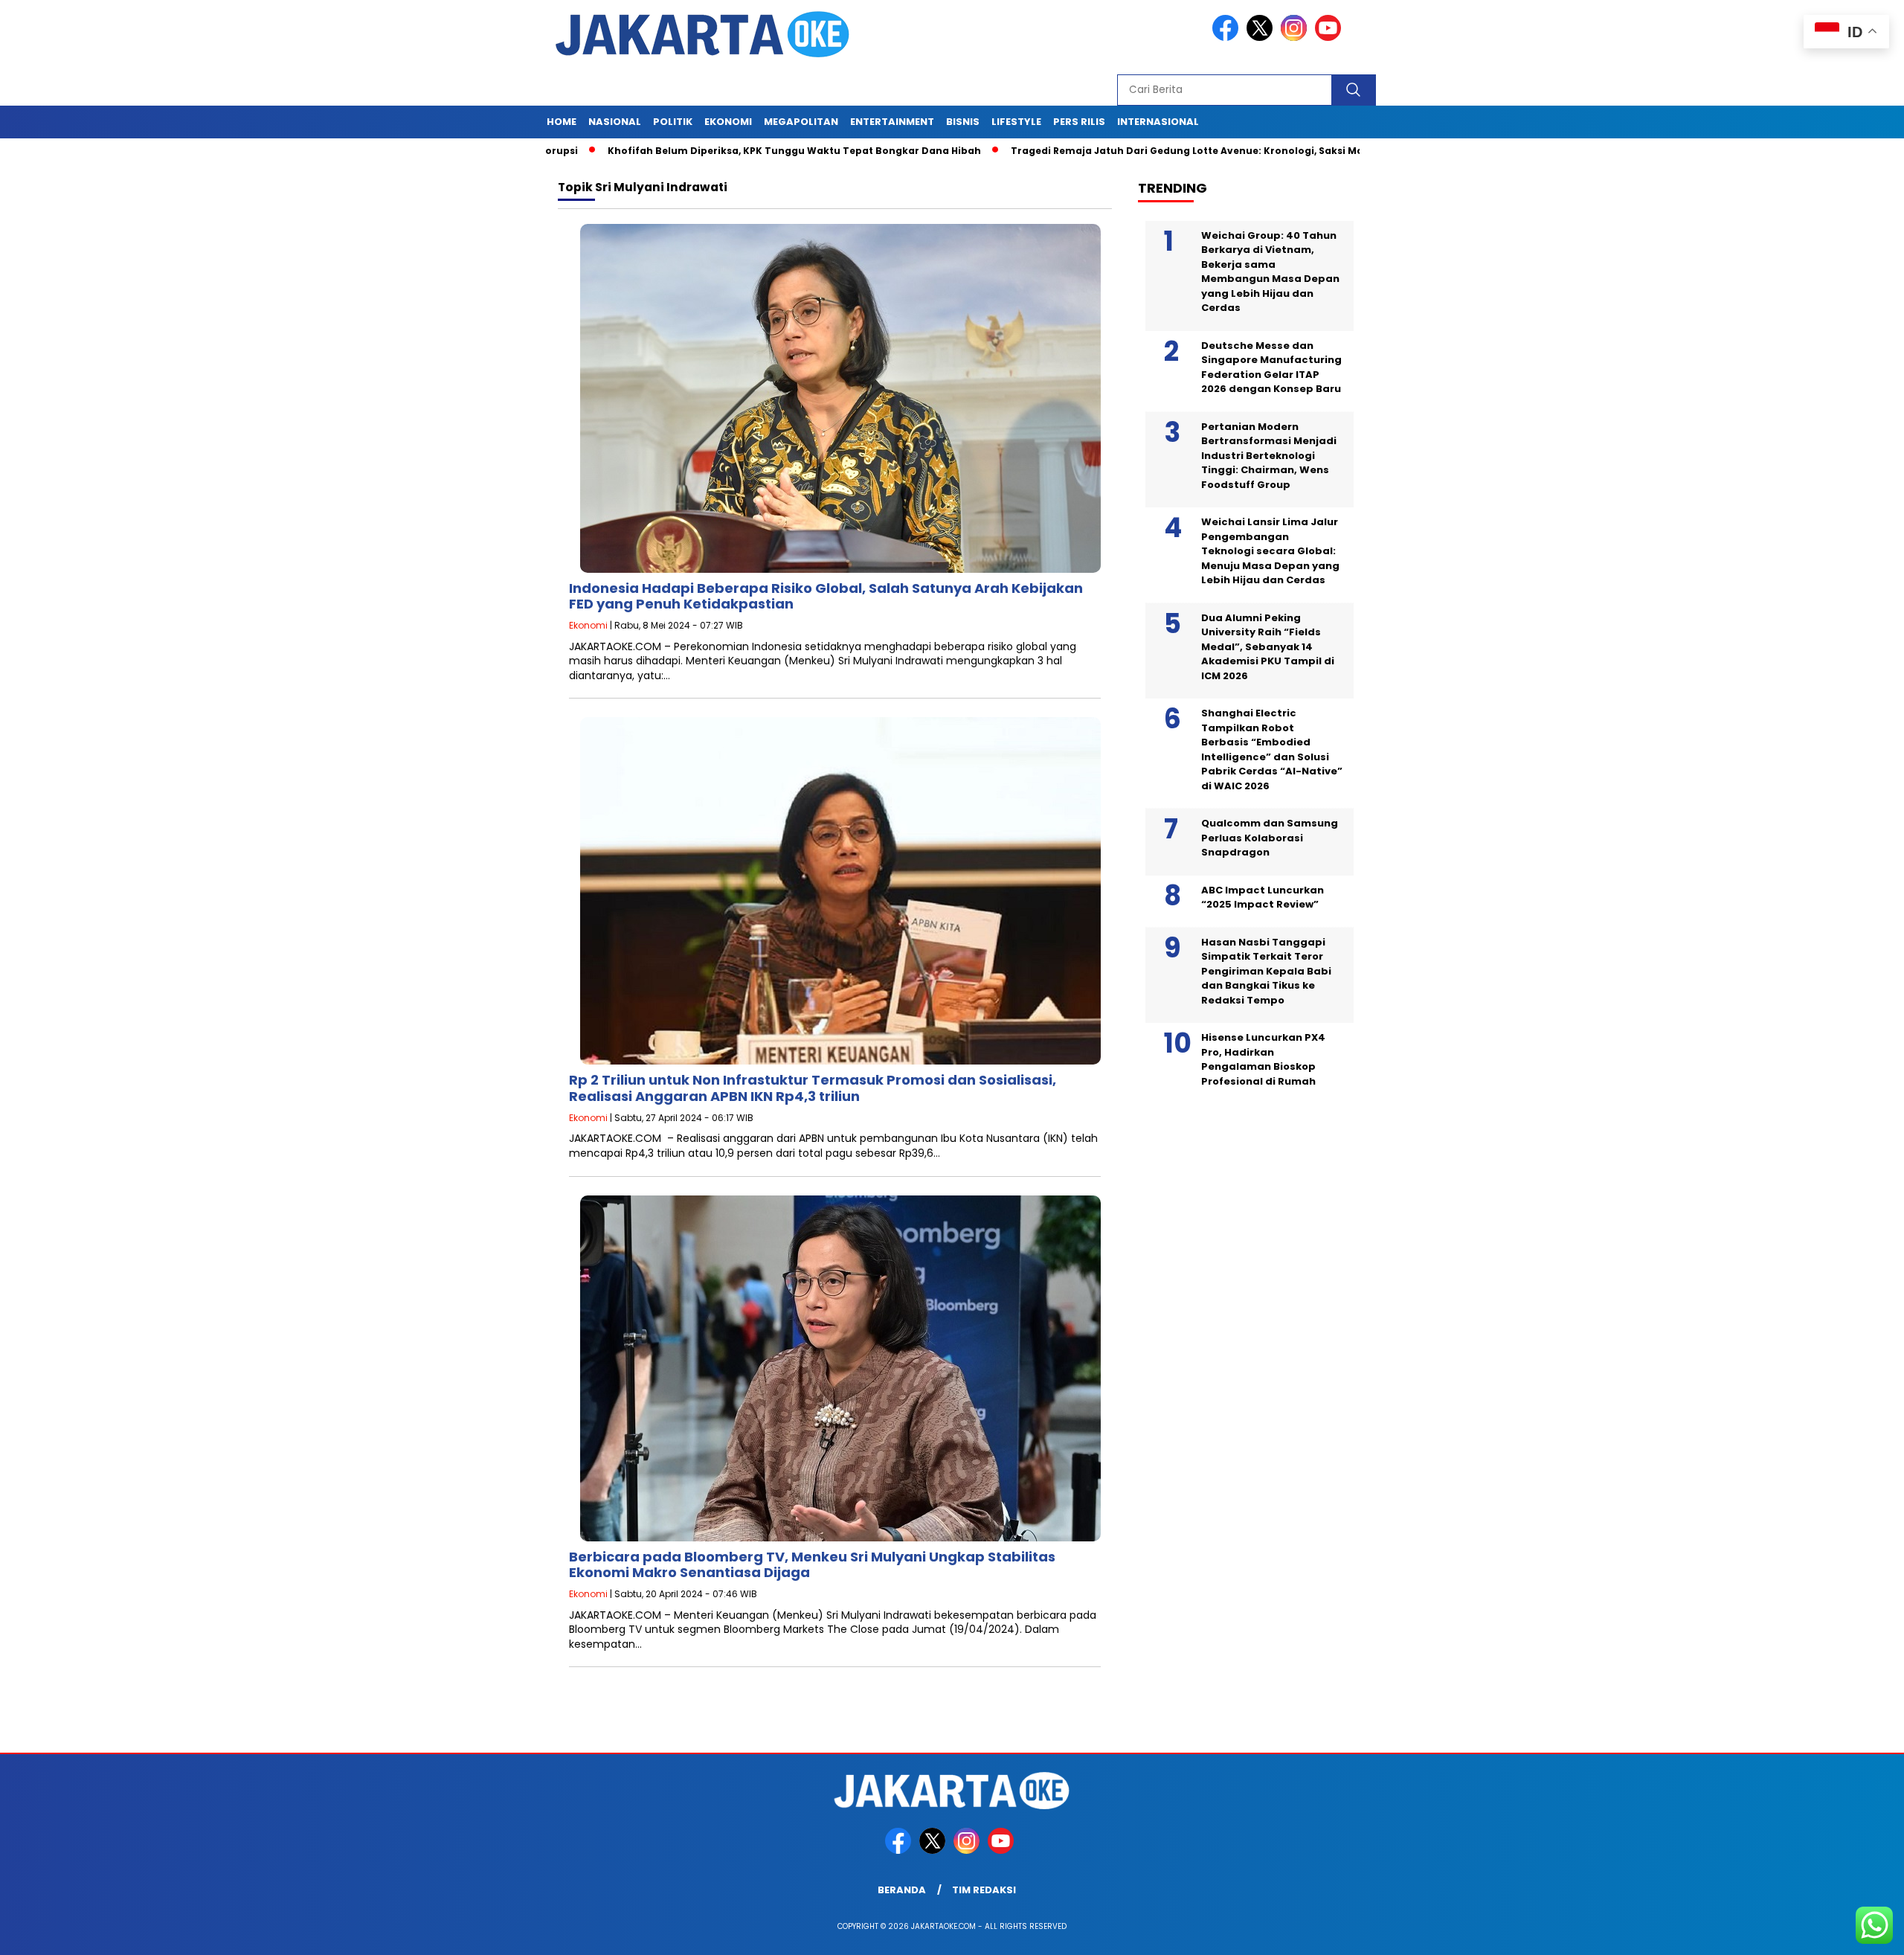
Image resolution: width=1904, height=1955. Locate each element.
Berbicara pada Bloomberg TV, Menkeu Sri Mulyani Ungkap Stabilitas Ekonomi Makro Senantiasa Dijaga (812, 1565)
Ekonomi (728, 122)
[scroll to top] (1834, 1932)
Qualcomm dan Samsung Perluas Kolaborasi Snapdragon (1270, 838)
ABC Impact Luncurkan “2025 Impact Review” (1263, 898)
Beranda (902, 1890)
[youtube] (1331, 38)
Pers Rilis (1079, 122)
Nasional (615, 122)
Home (562, 122)
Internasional (1158, 122)
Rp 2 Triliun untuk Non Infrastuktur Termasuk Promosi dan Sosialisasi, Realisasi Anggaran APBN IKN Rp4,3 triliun (813, 1088)
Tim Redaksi (984, 1890)
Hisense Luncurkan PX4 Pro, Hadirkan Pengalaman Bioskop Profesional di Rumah (1263, 1060)
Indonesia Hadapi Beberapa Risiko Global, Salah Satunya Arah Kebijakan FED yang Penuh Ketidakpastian (826, 596)
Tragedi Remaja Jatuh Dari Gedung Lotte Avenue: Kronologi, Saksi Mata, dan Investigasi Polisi (1162, 151)
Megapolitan (801, 122)
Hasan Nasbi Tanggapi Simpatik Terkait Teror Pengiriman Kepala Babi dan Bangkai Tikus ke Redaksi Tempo (1266, 971)
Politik (673, 122)
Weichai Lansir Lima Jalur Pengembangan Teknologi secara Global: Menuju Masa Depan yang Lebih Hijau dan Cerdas (1270, 552)
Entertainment (892, 122)
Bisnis (963, 122)
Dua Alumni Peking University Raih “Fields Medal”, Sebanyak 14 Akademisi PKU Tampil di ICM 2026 (1268, 647)
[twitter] (1262, 38)
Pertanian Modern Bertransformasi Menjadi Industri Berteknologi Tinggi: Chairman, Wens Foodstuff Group (1269, 456)
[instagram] (1296, 38)
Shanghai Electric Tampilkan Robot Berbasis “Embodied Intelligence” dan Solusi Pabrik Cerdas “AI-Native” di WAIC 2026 (1272, 750)
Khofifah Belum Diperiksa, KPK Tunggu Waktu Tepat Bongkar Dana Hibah (708, 151)
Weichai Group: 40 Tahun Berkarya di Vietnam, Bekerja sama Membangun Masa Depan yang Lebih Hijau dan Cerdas (1270, 272)
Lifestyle (1016, 122)
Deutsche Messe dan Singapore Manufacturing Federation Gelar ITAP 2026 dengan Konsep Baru (1271, 367)
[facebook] (1228, 38)
